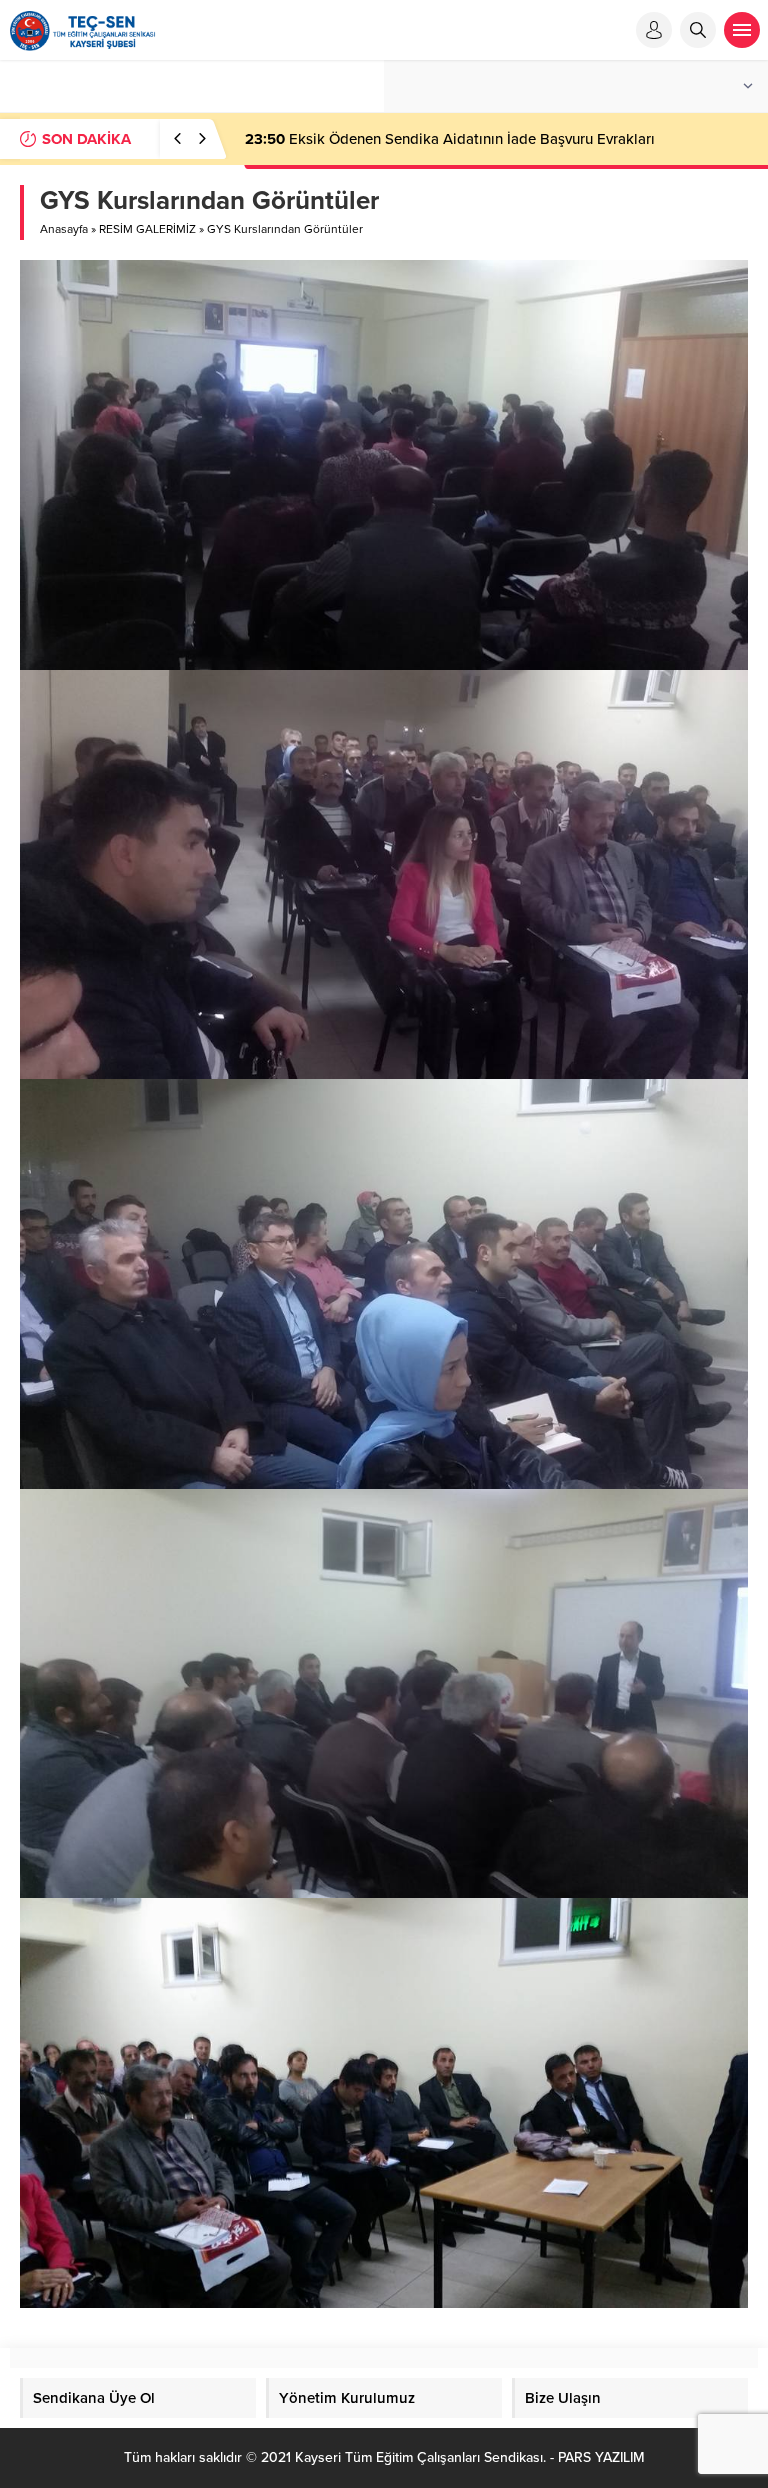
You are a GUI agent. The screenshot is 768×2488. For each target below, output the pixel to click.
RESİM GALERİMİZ (147, 229)
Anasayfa (64, 229)
